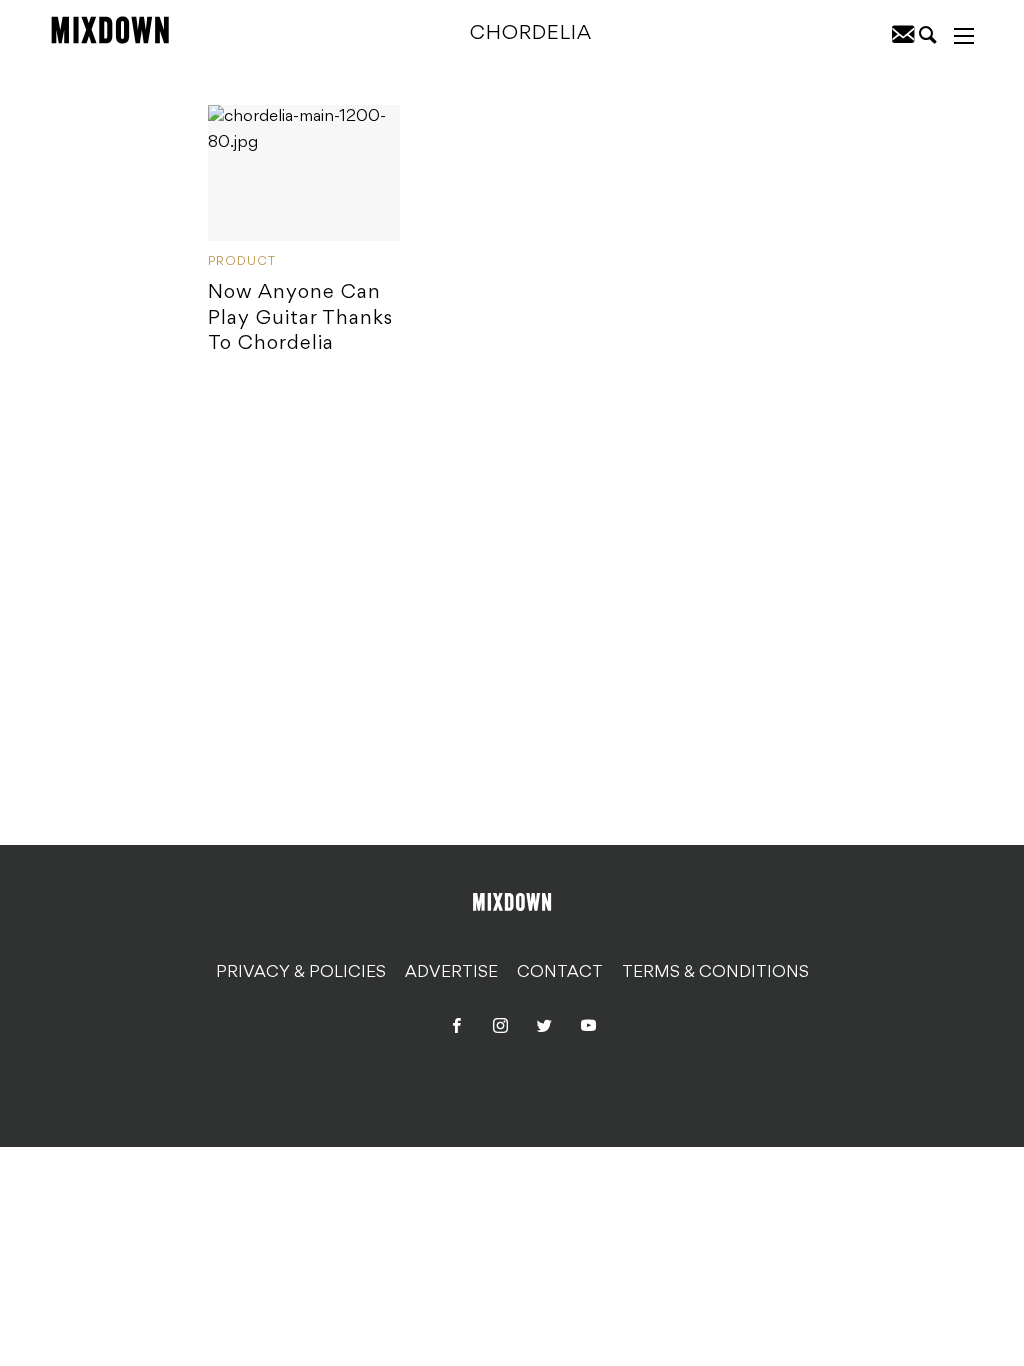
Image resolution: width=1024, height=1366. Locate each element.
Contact (560, 973)
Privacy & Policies (301, 973)
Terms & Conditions (715, 973)
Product (242, 262)
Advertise (451, 973)
